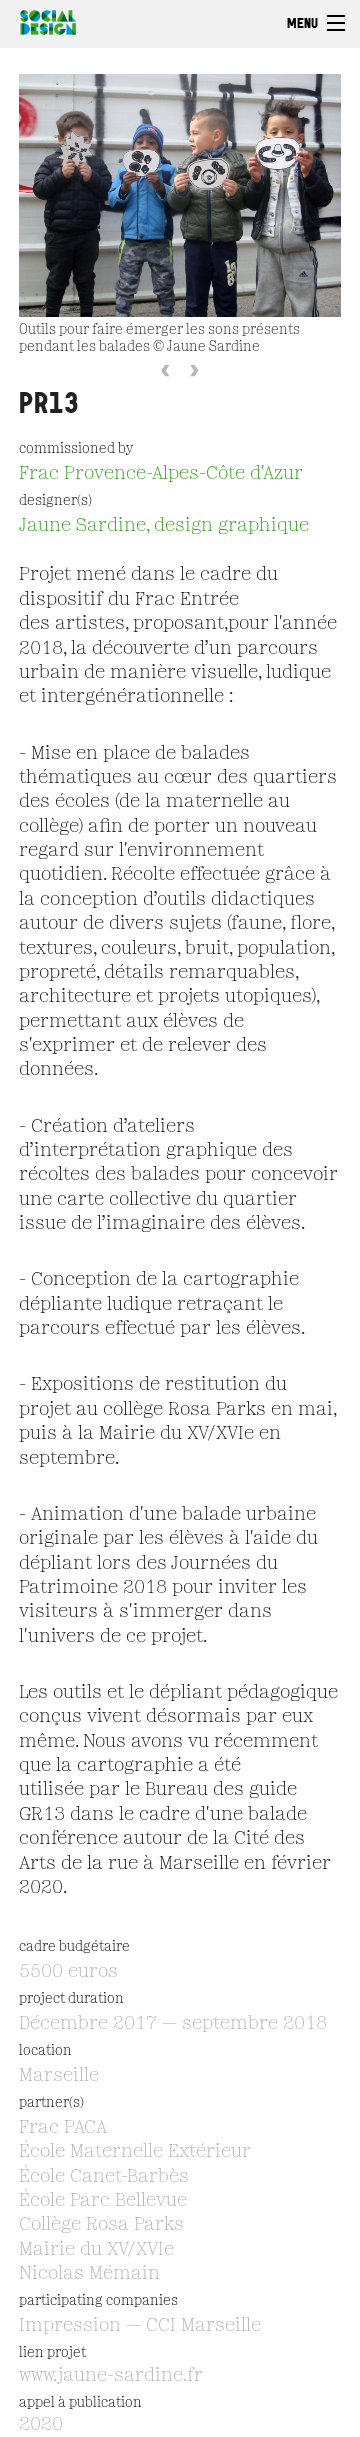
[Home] (43, 20)
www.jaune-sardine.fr (111, 2376)
